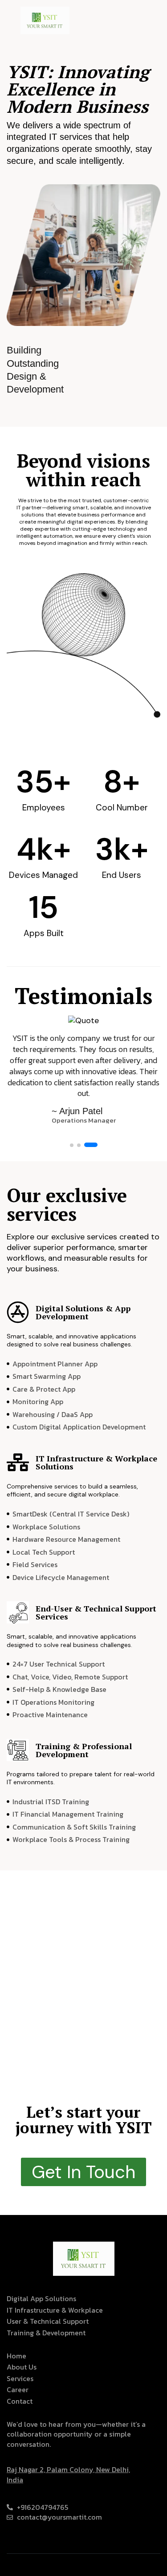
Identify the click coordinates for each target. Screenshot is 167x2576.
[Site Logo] (45, 20)
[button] (72, 1145)
